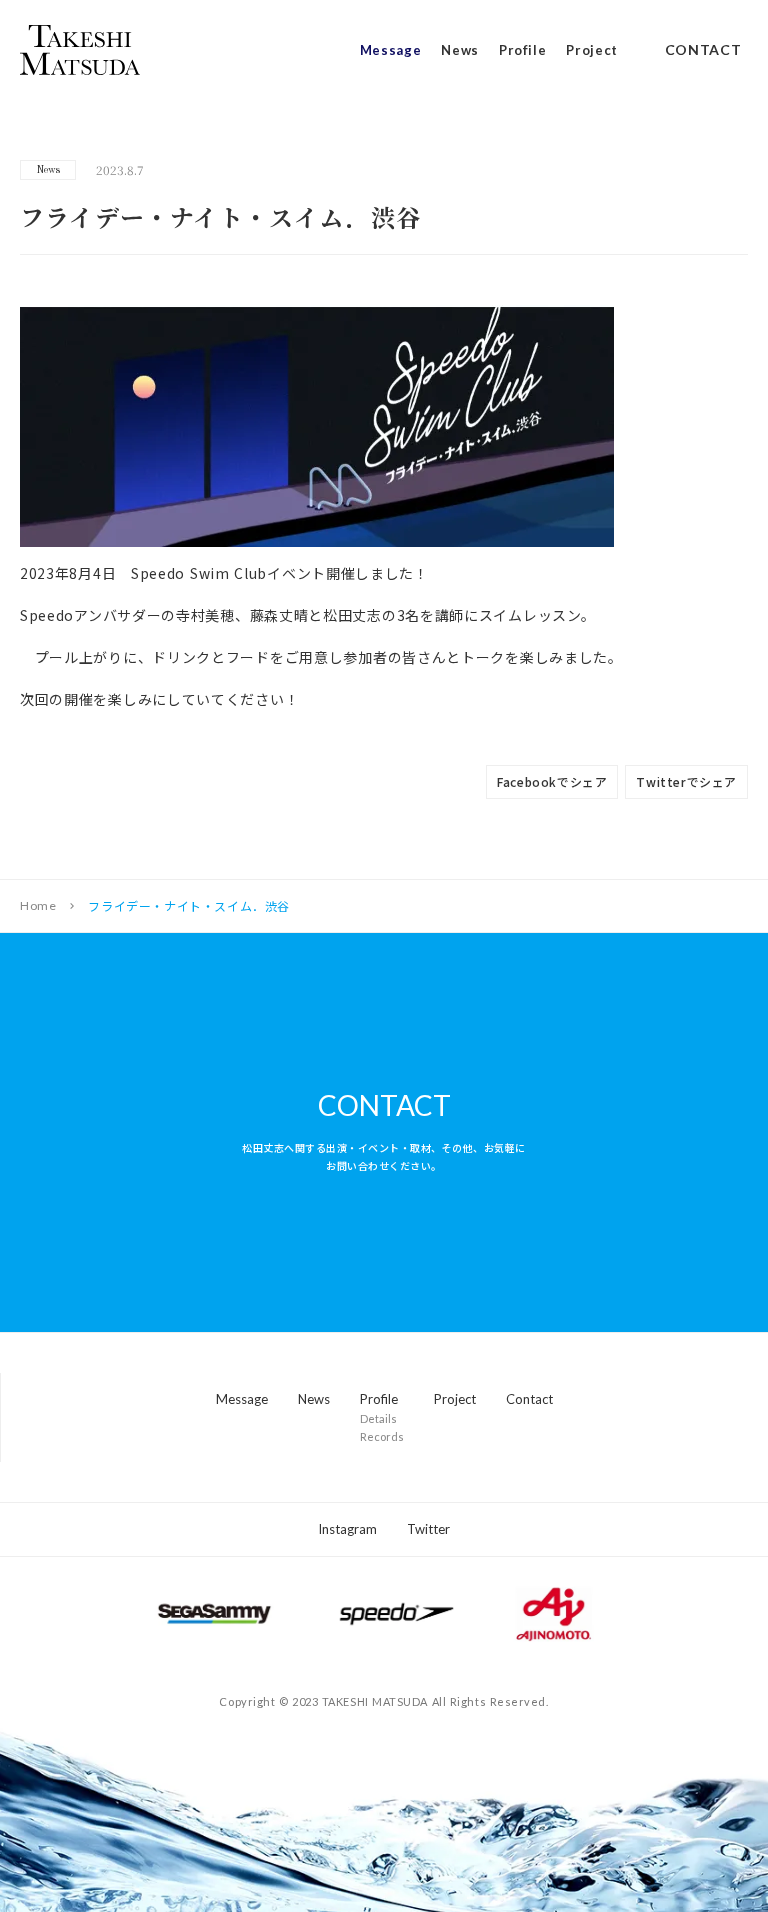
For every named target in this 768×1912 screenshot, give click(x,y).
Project (592, 50)
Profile (523, 50)
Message (391, 50)
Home (38, 906)
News (460, 50)
